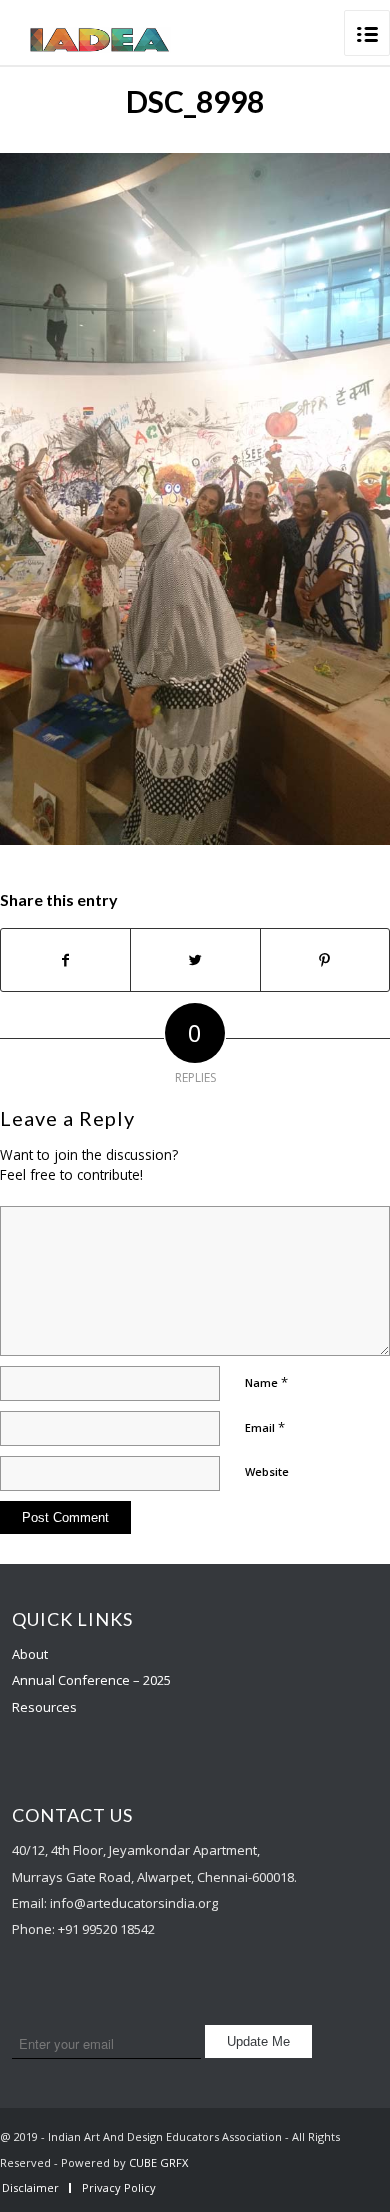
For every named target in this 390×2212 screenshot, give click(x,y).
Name (266, 1382)
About (30, 1654)
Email (265, 1427)
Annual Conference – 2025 (91, 1680)
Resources (44, 1707)
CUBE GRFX (158, 2162)
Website (267, 1471)
